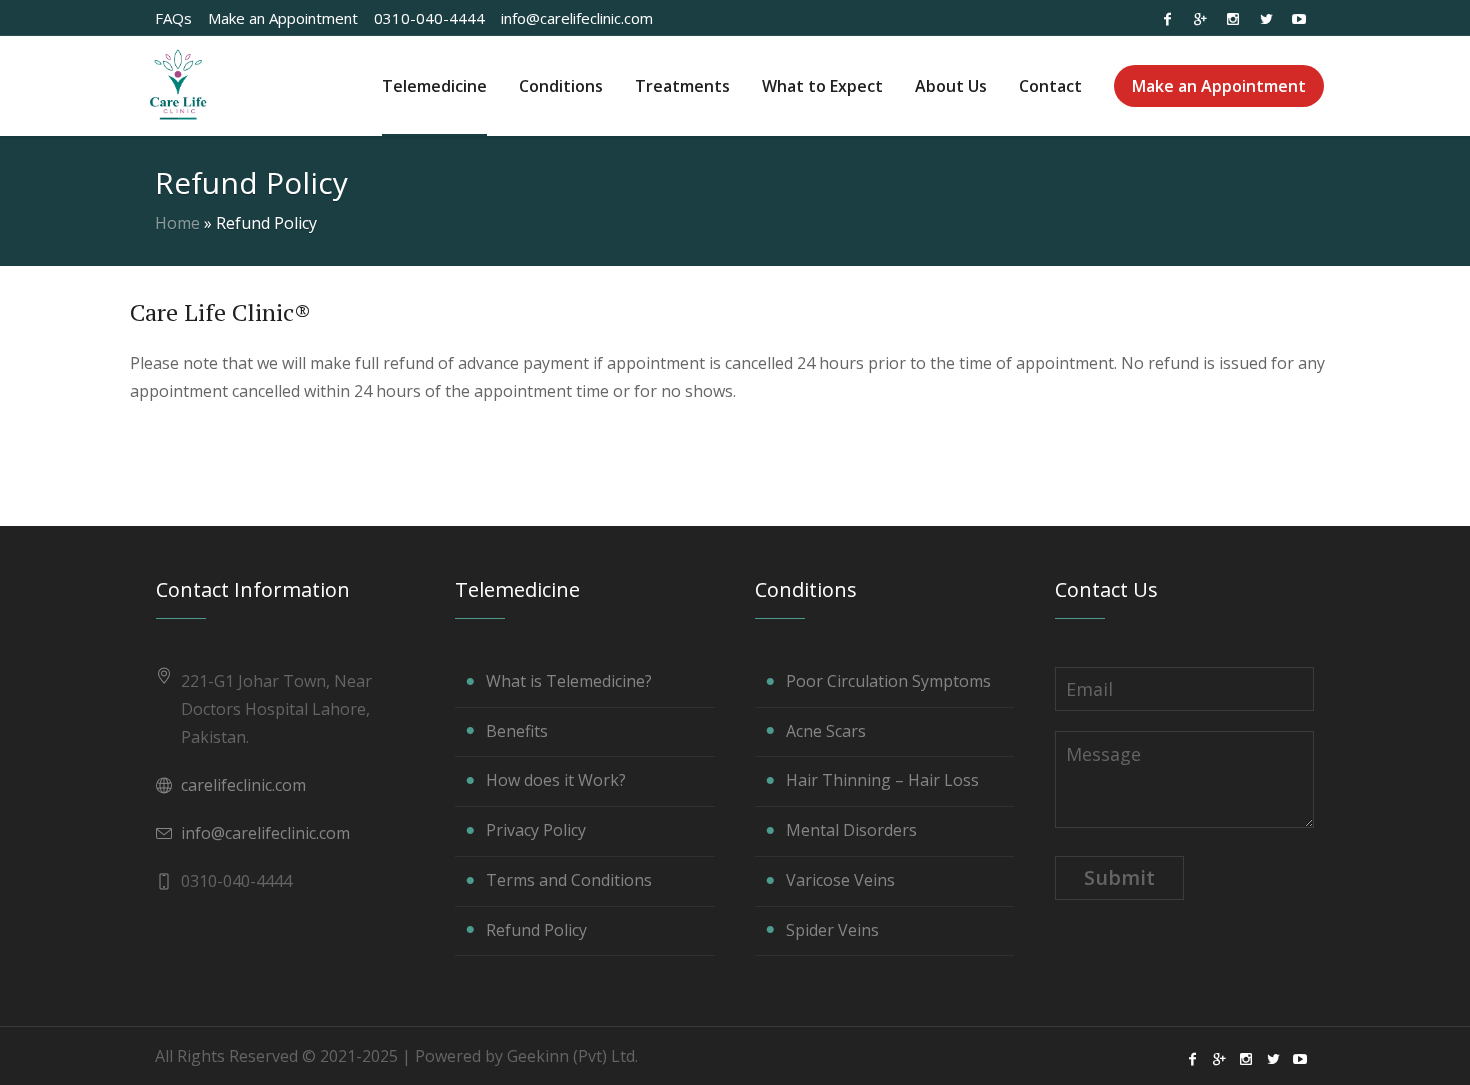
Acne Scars (826, 731)
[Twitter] (1266, 19)
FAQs (173, 18)
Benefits (517, 731)
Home (177, 223)
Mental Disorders (851, 830)
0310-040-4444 (429, 18)
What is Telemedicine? (569, 681)
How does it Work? (556, 780)
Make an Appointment (283, 18)
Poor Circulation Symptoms (888, 681)
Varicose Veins (840, 880)
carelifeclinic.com (243, 785)
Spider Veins (832, 930)
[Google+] (1200, 19)
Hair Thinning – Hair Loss (882, 780)
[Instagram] (1233, 19)
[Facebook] (1167, 19)
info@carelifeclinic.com (577, 18)
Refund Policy (536, 930)
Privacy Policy (536, 830)
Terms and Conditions (569, 880)
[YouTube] (1299, 19)
